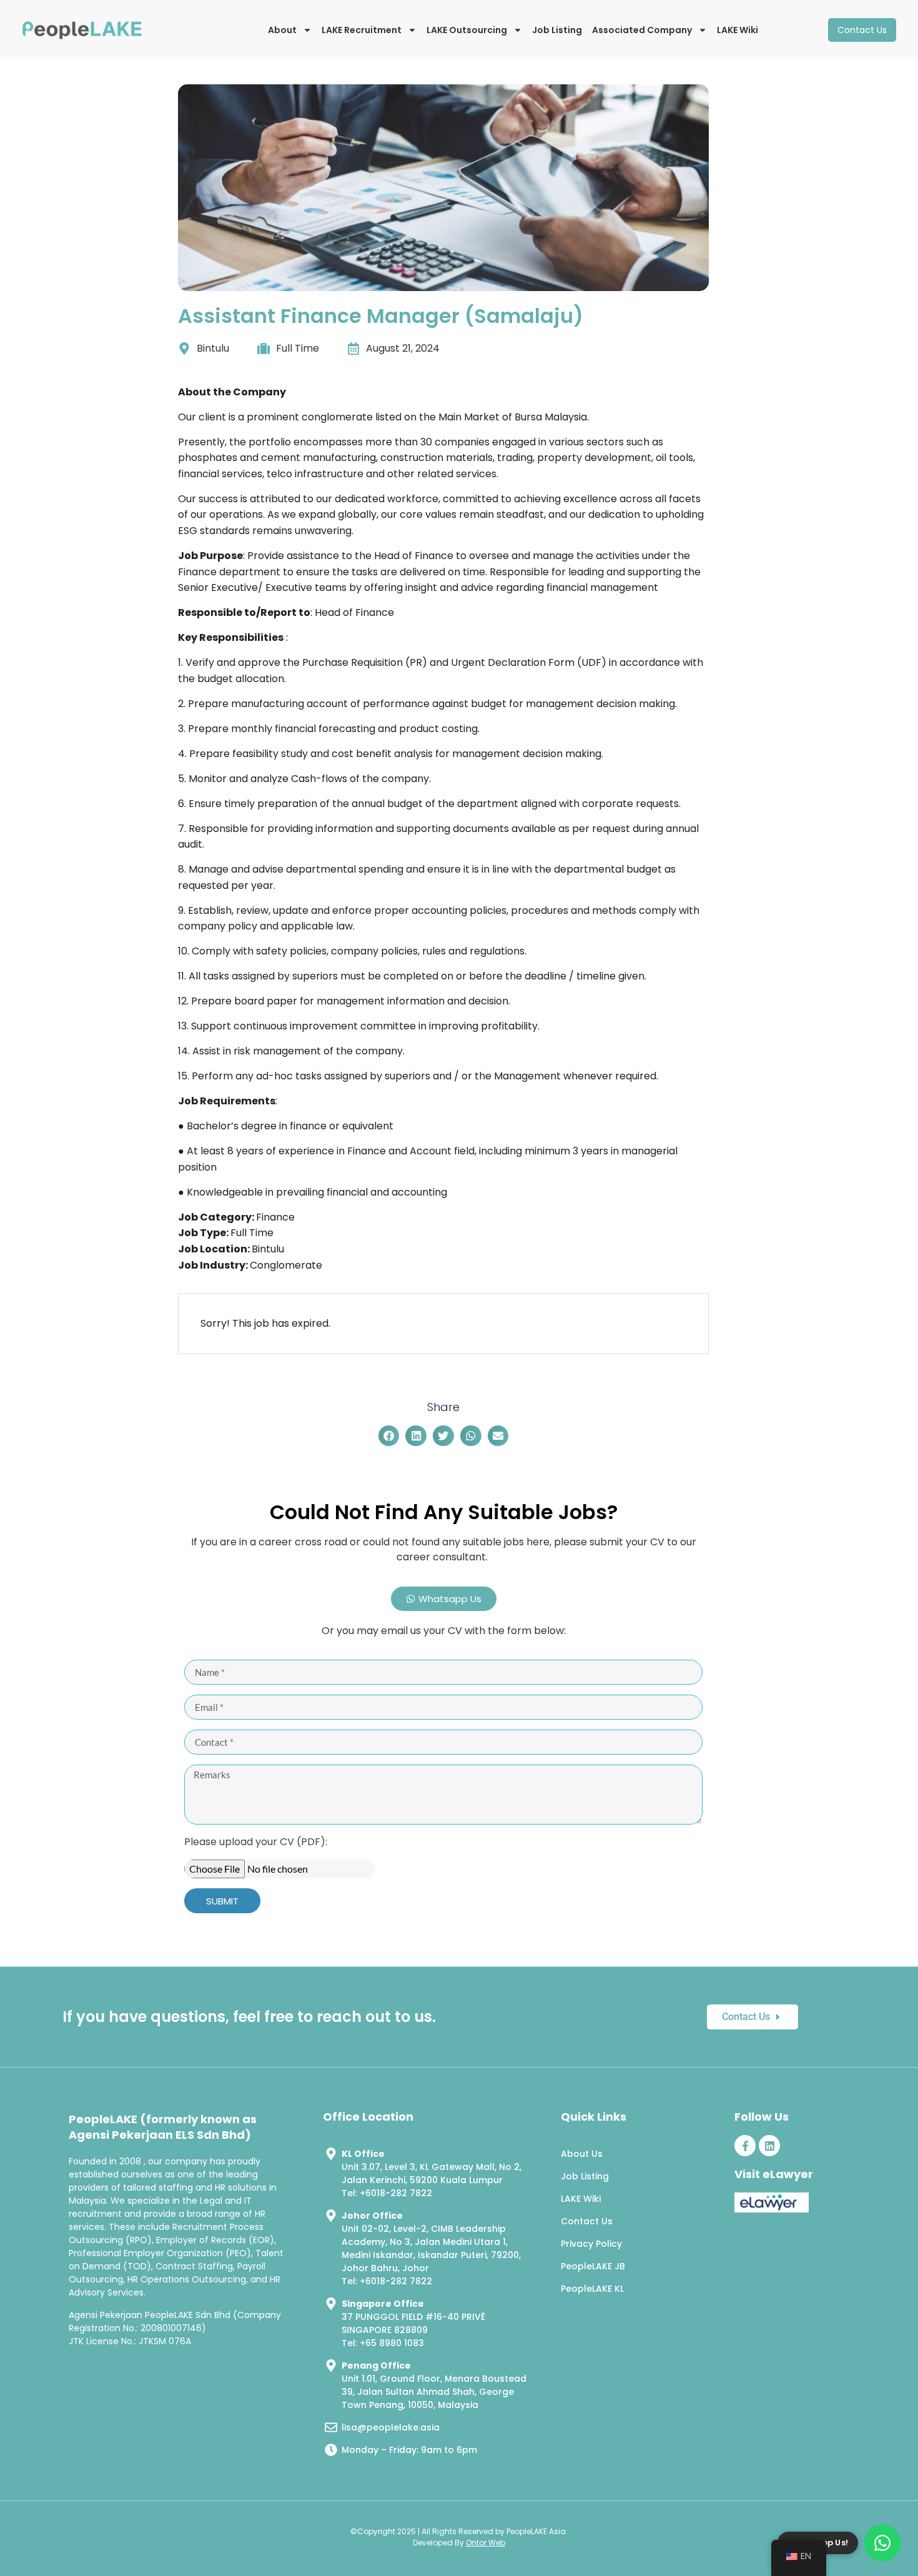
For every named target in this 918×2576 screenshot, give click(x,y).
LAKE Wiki (738, 30)
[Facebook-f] (745, 2146)
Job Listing (557, 30)
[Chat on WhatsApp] (882, 2543)
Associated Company (642, 30)
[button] (389, 1436)
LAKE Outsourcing (467, 30)
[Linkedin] (769, 2146)
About (282, 30)
